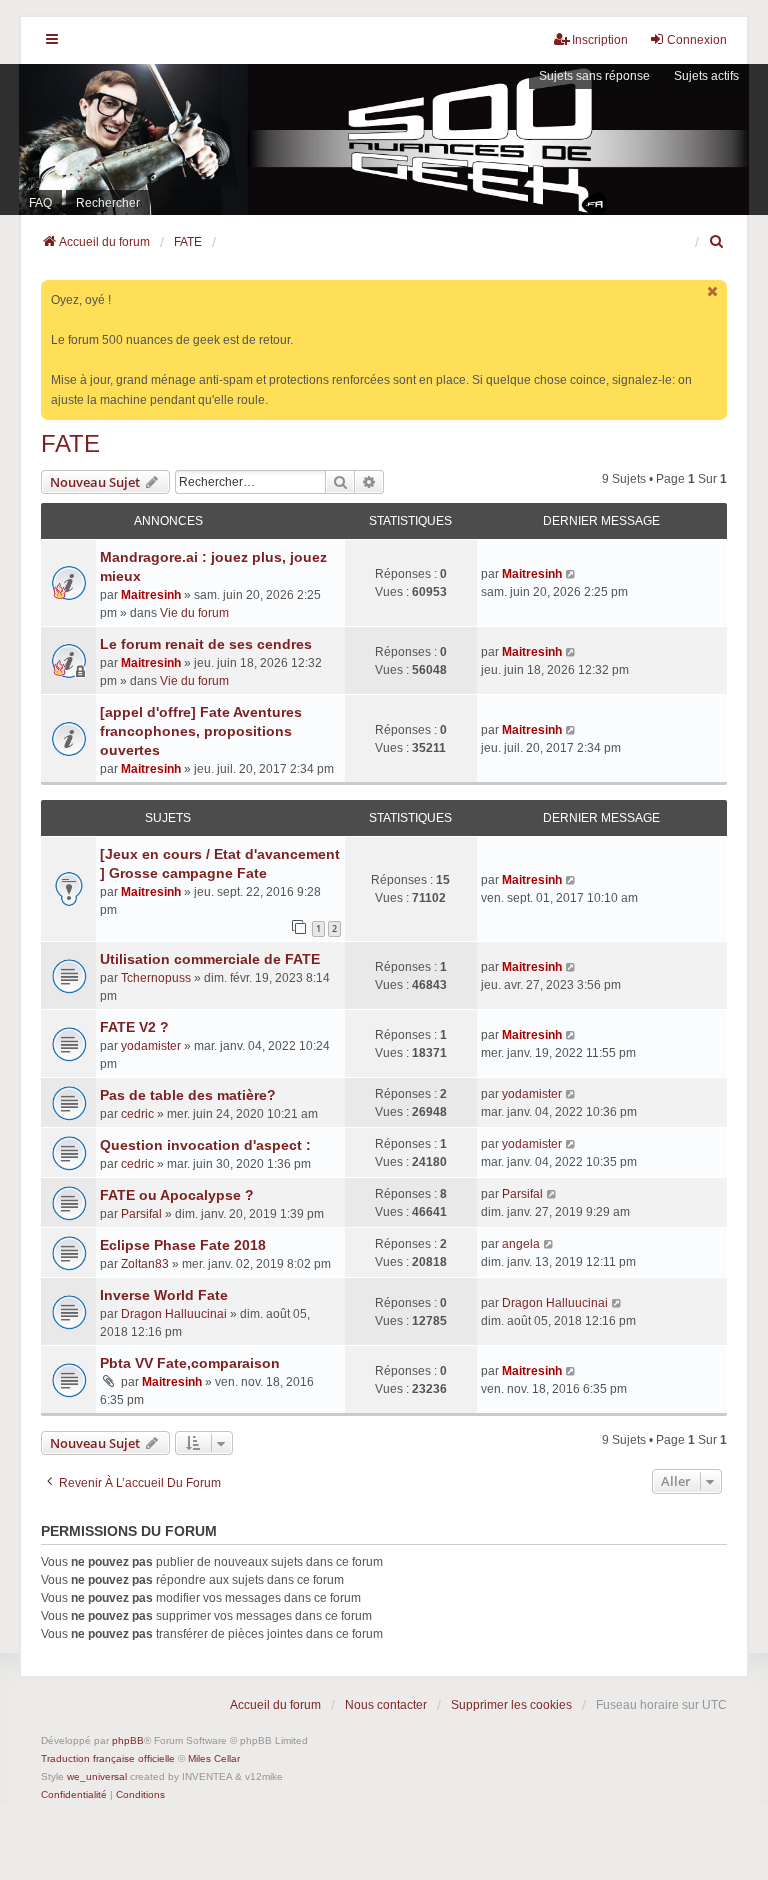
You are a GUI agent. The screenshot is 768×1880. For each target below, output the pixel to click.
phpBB (128, 1740)
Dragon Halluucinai (174, 1314)
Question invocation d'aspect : (205, 1145)
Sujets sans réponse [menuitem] (594, 76)
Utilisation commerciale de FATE (210, 959)
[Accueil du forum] (384, 139)
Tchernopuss (156, 978)
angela (521, 1244)
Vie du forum (194, 613)
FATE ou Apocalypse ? (177, 1195)
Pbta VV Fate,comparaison (190, 1363)
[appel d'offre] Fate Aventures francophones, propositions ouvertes (201, 731)
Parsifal (141, 1214)
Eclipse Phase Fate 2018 (183, 1245)
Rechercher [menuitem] (108, 203)
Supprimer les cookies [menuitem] (511, 1705)
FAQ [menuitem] (40, 203)
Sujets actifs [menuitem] (706, 76)
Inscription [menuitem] (600, 40)
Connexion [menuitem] (697, 40)
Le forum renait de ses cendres (206, 644)
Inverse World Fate (164, 1295)
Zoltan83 (145, 1264)
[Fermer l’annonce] (714, 291)
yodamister (151, 1046)
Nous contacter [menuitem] (386, 1705)
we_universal (97, 1776)
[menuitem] (718, 242)
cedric (137, 1114)
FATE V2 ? (134, 1027)
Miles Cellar (214, 1758)
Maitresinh (151, 595)
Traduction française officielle (108, 1758)
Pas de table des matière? (188, 1095)
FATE (70, 443)
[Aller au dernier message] (571, 574)
